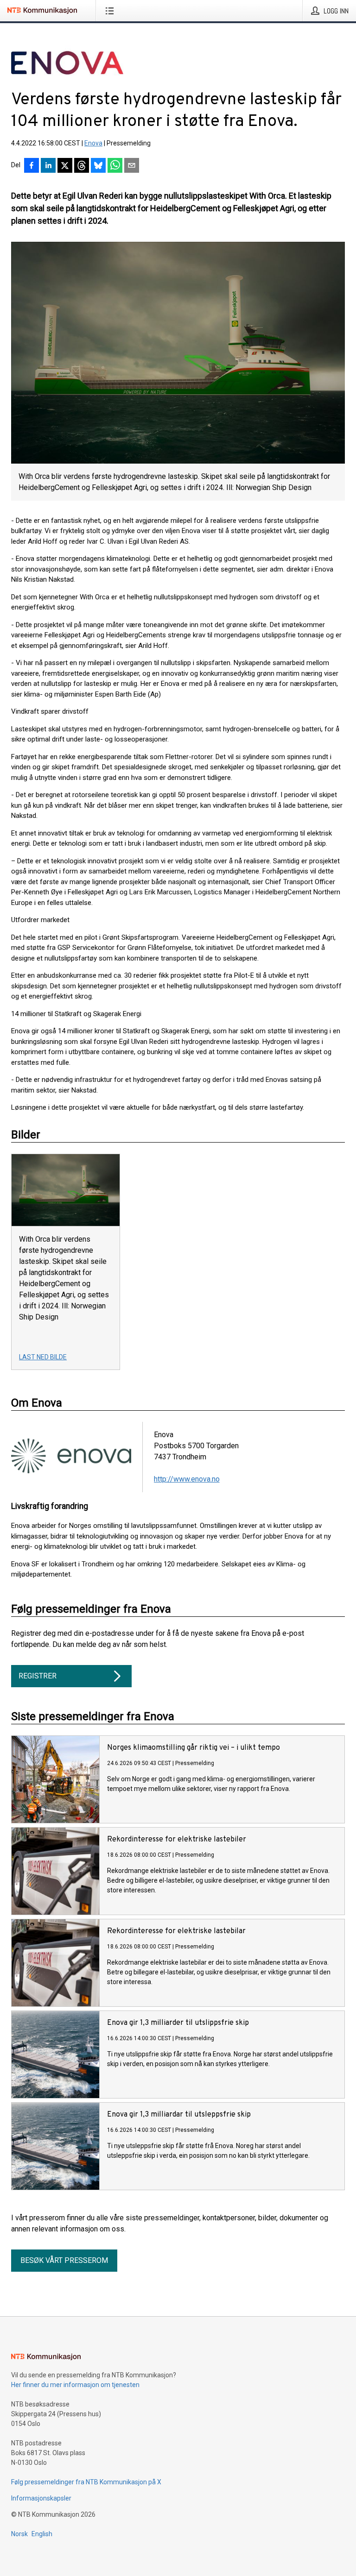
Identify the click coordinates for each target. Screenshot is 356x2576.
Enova (93, 143)
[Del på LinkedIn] (48, 166)
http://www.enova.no (187, 1479)
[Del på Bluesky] (98, 166)
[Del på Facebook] (32, 166)
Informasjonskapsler (41, 2498)
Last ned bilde (43, 1357)
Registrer (38, 1676)
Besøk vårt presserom (64, 2260)
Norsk (19, 2534)
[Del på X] (65, 166)
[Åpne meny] (111, 11)
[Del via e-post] (132, 166)
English (42, 2534)
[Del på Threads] (82, 166)
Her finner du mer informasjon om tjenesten (75, 2385)
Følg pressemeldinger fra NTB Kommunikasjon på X (86, 2482)
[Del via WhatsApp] (115, 166)
